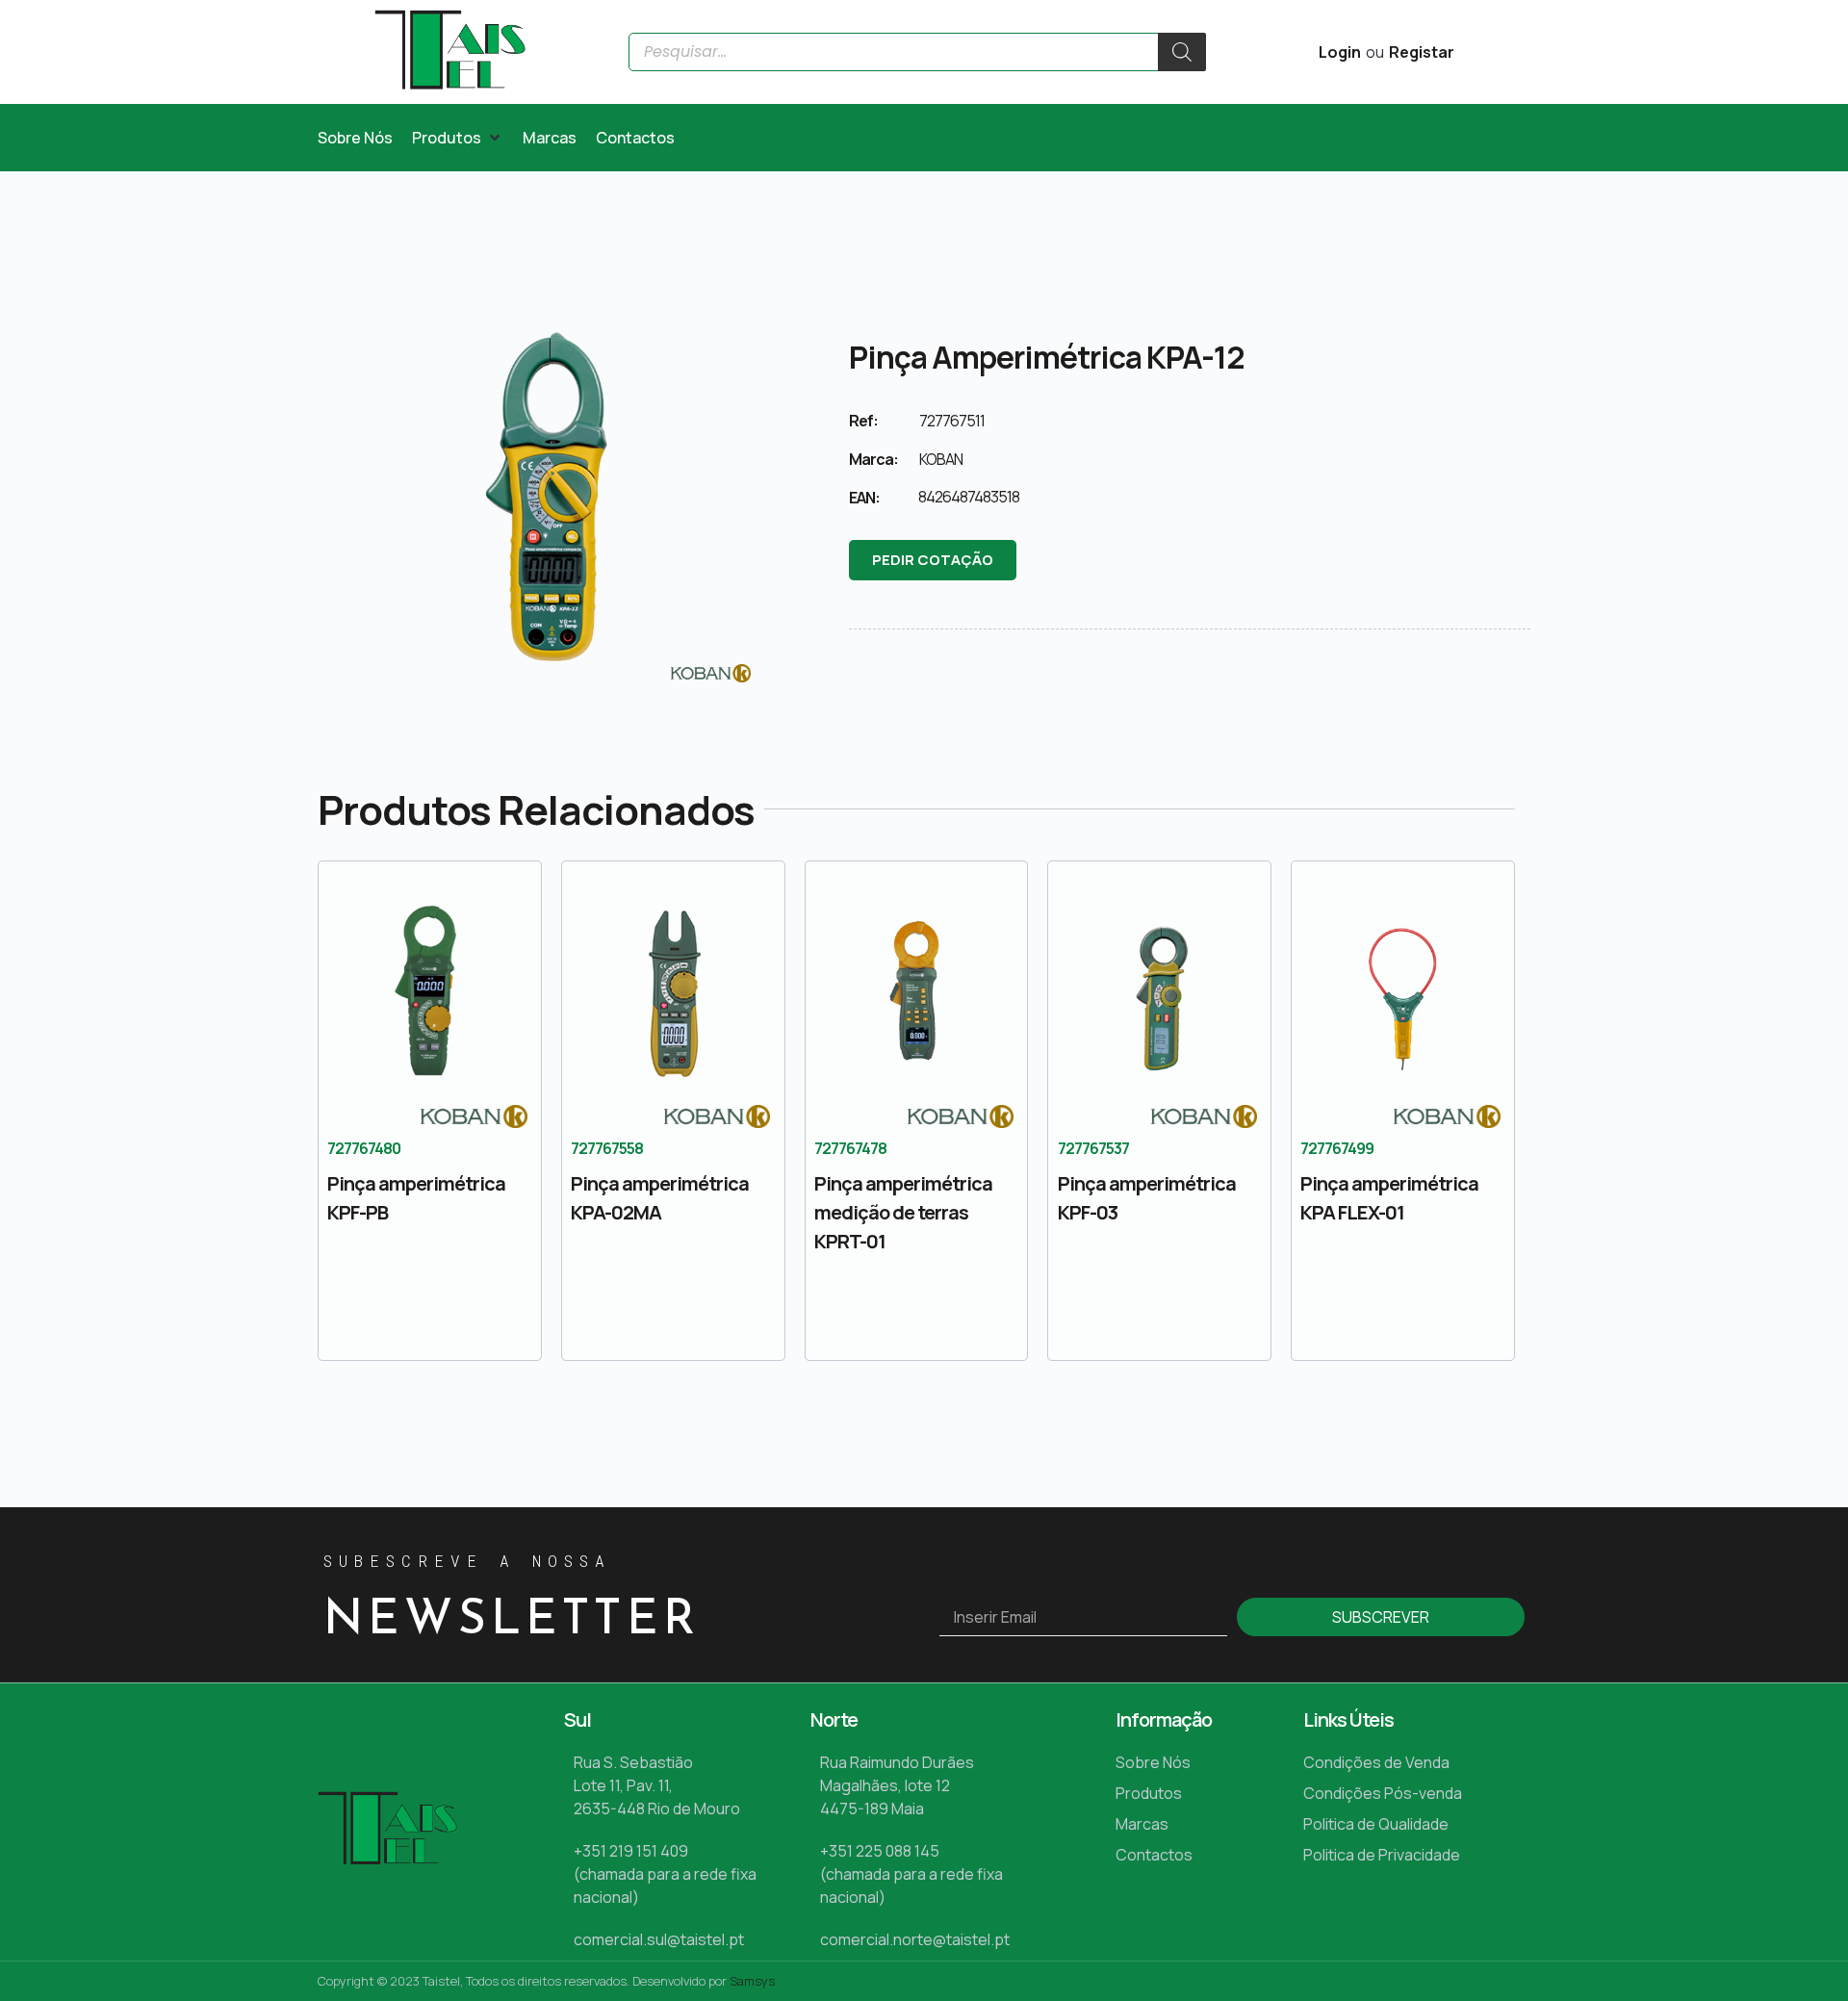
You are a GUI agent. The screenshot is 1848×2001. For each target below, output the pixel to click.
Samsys (752, 1981)
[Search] (1182, 52)
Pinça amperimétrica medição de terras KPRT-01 (903, 1212)
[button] (458, 138)
